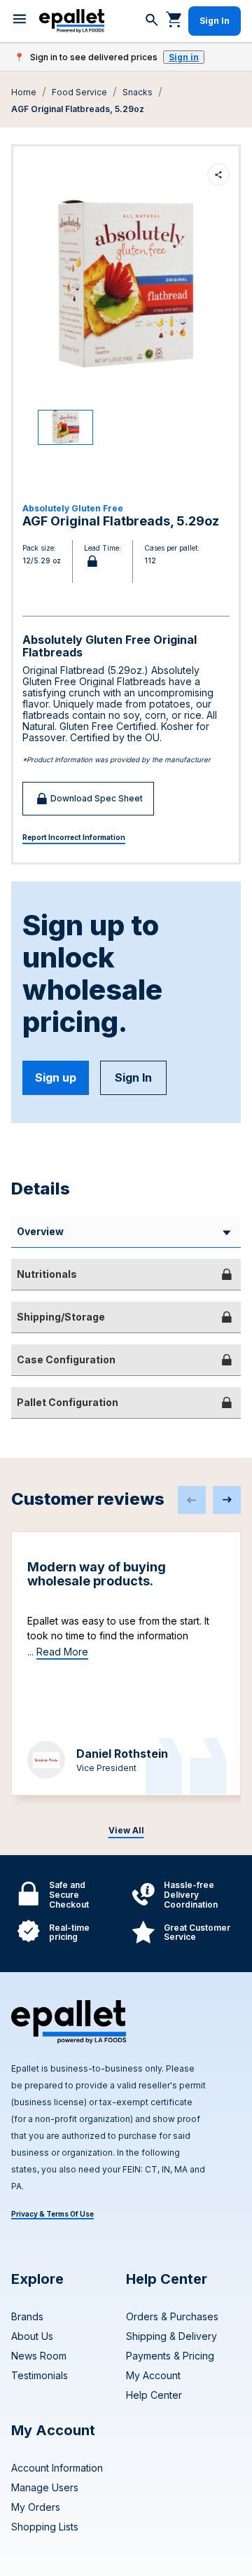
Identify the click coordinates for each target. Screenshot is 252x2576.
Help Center (154, 2395)
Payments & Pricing (170, 2356)
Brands (27, 2316)
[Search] (152, 21)
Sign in (184, 57)
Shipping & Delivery (171, 2336)
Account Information (57, 2468)
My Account (153, 2375)
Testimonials (40, 2375)
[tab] (126, 1274)
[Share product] (218, 174)
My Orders (36, 2507)
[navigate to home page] (72, 21)
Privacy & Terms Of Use (52, 2214)
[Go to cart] (174, 19)
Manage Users (45, 2487)
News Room (39, 2356)
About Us (32, 2336)
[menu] (20, 21)
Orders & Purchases (172, 2316)
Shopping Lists (45, 2527)
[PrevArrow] (192, 1500)
